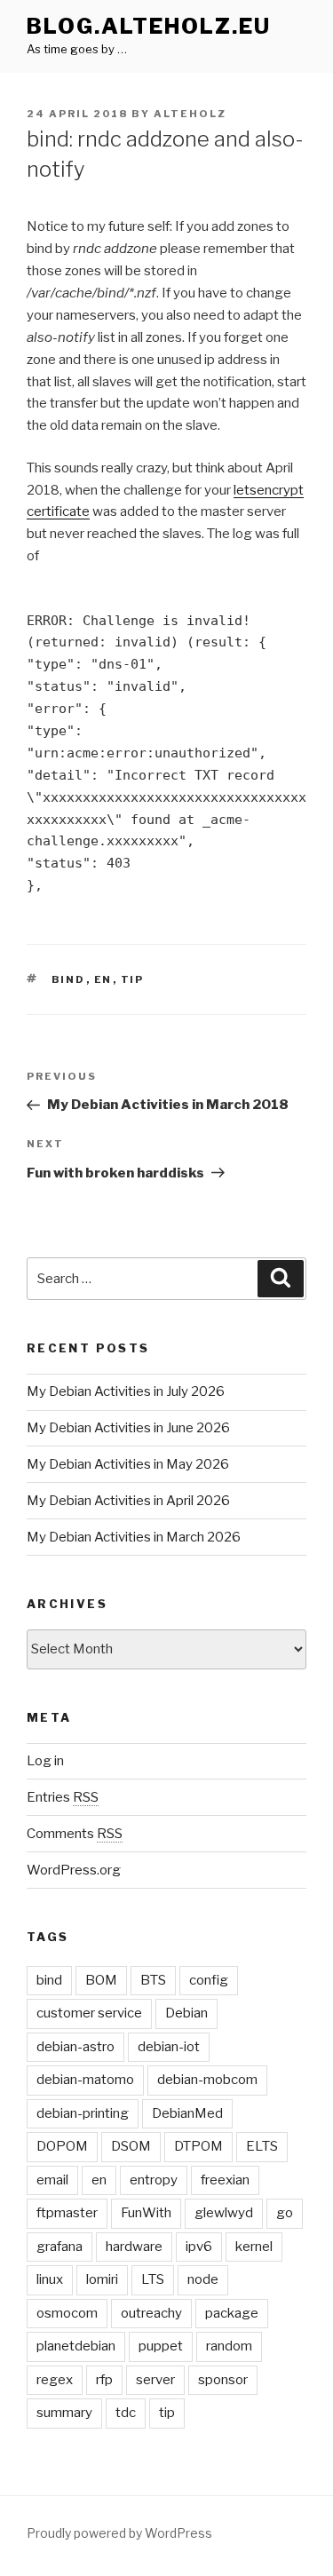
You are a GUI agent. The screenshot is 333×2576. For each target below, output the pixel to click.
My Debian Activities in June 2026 (128, 1428)
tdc (126, 2413)
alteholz (190, 114)
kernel (254, 2247)
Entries (63, 1797)
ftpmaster (67, 2213)
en (103, 979)
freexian (225, 2180)
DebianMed (187, 2113)
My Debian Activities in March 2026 (134, 1537)
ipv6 (199, 2247)
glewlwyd (224, 2213)
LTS (153, 2279)
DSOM (131, 2146)
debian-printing (83, 2113)
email (52, 2180)
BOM (101, 1980)
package (232, 2313)
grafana (59, 2247)
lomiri (102, 2279)
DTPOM (198, 2146)
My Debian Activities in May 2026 (128, 1464)
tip (133, 979)
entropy (154, 2180)
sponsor (223, 2380)
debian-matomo (85, 2080)
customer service (89, 2013)
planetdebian (76, 2346)
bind (69, 979)
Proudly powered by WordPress (119, 2533)
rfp (104, 2380)
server (155, 2380)
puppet (161, 2346)
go (285, 2213)
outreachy (151, 2313)
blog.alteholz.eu (149, 26)
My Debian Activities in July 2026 (126, 1391)
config (209, 1980)
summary (64, 2413)
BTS (153, 1980)
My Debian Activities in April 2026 (128, 1501)
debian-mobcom (207, 2080)
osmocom (67, 2313)
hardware (134, 2247)
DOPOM (62, 2146)
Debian (186, 2013)
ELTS (262, 2146)
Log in (45, 1761)
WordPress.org (74, 1870)
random (229, 2346)
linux (50, 2279)
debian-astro (75, 2047)
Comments (75, 1834)
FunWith (146, 2213)
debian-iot (169, 2047)
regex (55, 2380)
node (203, 2279)
